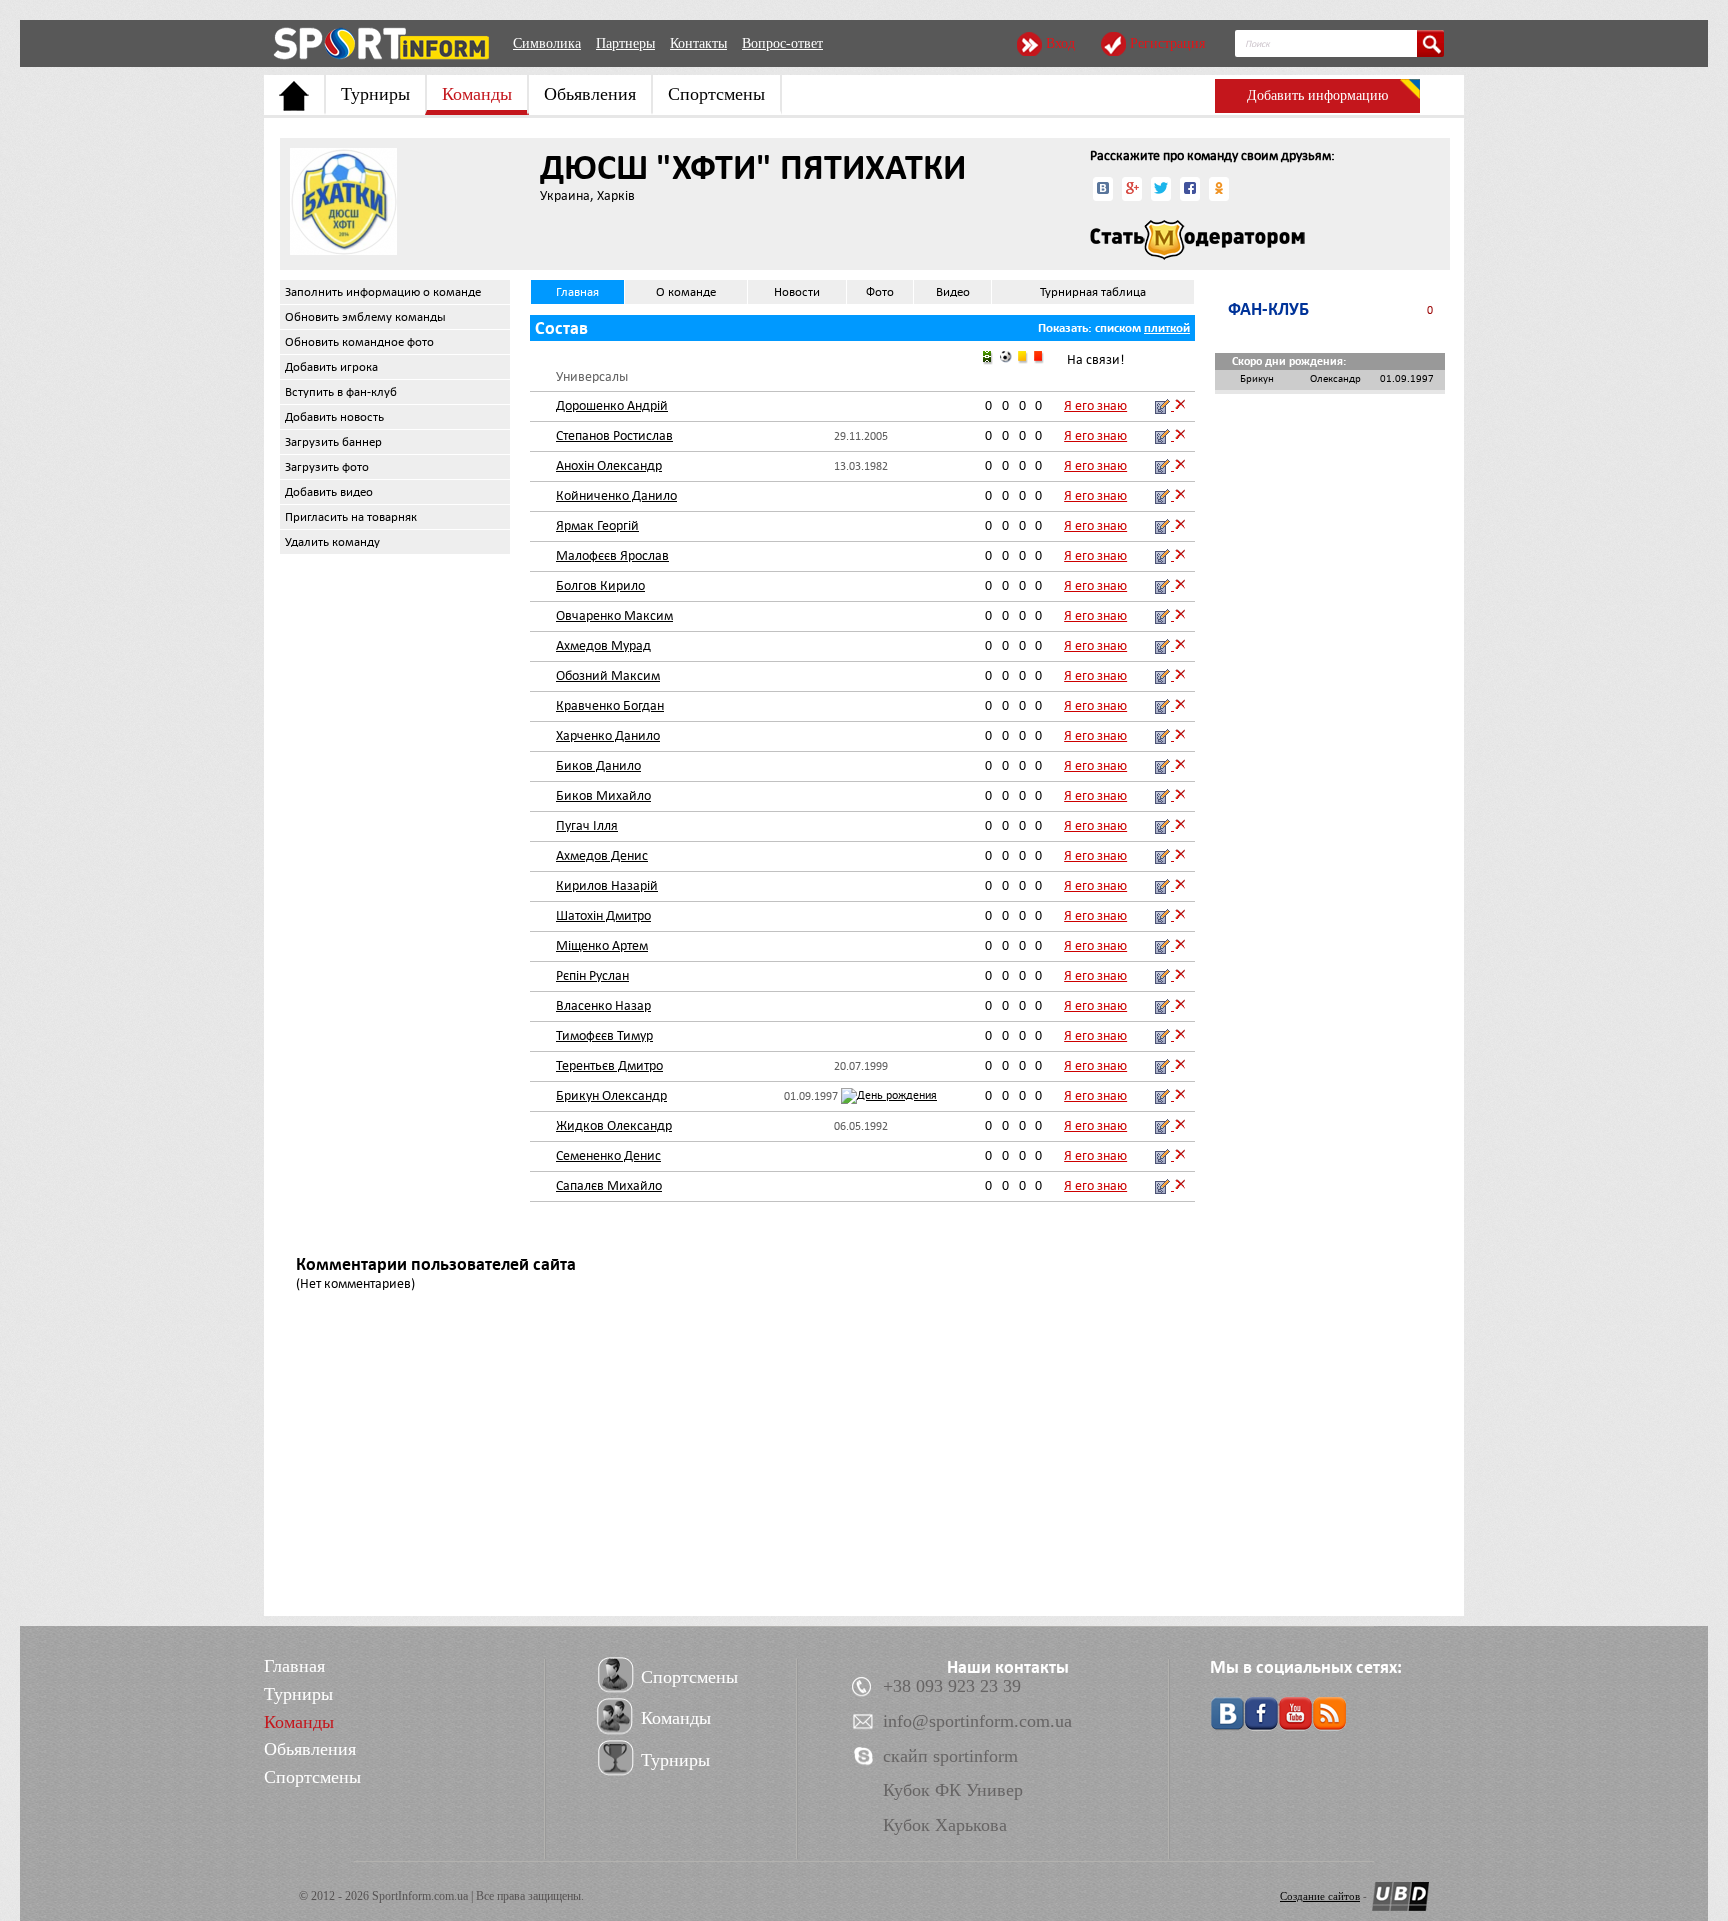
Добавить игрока (331, 367)
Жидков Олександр (614, 1125)
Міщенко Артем (602, 945)
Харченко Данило (608, 735)
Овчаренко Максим (614, 615)
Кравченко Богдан (610, 705)
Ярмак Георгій (597, 525)
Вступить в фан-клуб (341, 392)
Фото (880, 292)
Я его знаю (1095, 405)
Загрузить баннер (333, 442)
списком (1118, 328)
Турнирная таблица (1093, 292)
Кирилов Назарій (607, 885)
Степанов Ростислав (614, 435)
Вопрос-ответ (782, 43)
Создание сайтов (1320, 1896)
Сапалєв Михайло (609, 1185)
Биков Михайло (603, 795)
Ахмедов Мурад (603, 645)
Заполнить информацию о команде (383, 292)
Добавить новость (334, 417)
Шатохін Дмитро (603, 915)
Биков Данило (598, 765)
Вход (1060, 43)
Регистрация (1167, 43)
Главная (577, 292)
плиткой (1167, 328)
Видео (953, 292)
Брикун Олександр (611, 1095)
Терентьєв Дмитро (609, 1065)
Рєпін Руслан (592, 975)
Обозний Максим (608, 675)
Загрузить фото (327, 467)
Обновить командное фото (359, 342)
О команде (686, 292)
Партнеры (625, 43)
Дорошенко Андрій (612, 405)
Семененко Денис (608, 1155)
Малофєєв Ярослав (612, 555)
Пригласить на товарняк (351, 517)
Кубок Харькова (945, 1825)
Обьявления (590, 94)
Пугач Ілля (587, 825)
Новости (797, 292)
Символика (547, 43)
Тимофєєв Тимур (604, 1035)
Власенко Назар (603, 1005)
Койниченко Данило (616, 495)
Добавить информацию (1317, 95)
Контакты (698, 43)
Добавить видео (329, 492)
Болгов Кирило (600, 585)
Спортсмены (716, 94)
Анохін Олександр (609, 465)
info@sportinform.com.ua (977, 1721)
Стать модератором (1197, 240)
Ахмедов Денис (602, 855)
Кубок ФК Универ (953, 1790)
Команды (477, 94)
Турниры (375, 94)
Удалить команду (332, 542)
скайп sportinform (950, 1756)
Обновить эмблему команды (365, 317)
